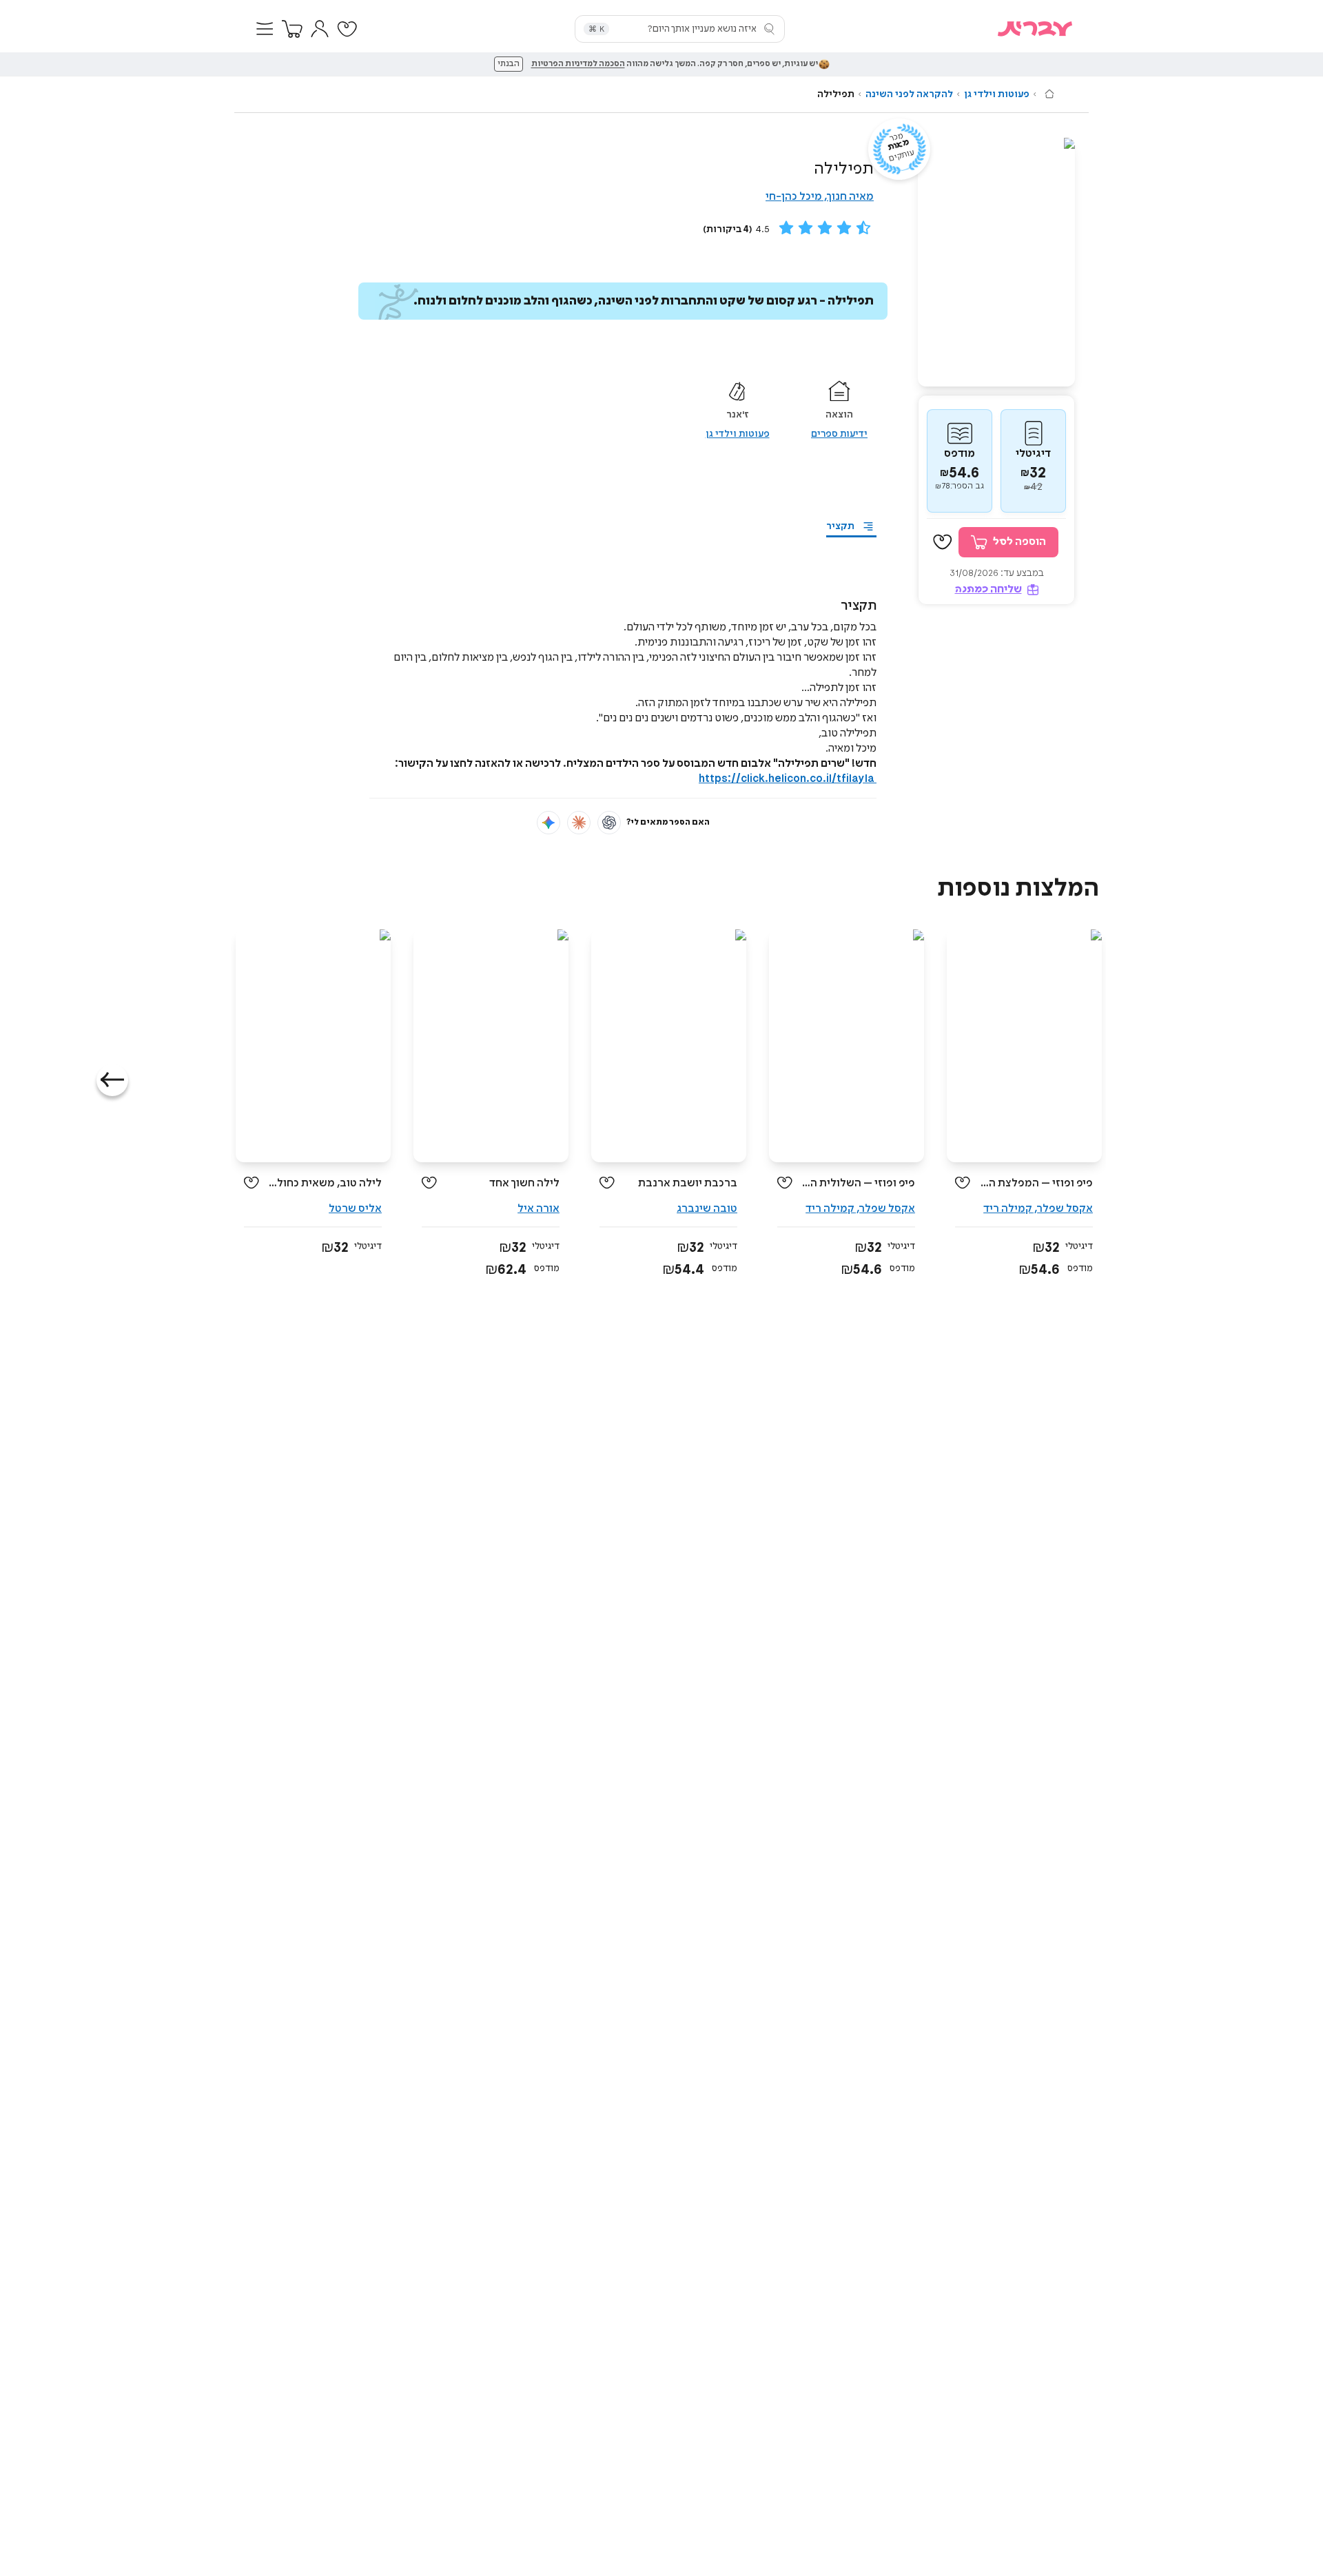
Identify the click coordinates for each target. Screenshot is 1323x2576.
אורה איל (539, 1209)
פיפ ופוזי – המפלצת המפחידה (1037, 1183)
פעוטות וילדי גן (997, 94)
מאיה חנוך (850, 197)
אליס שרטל (355, 1209)
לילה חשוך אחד (524, 1183)
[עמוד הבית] (1049, 94)
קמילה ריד (1008, 1209)
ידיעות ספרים (839, 434)
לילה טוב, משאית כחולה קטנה (326, 1183)
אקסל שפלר (1065, 1209)
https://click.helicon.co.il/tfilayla (788, 779)
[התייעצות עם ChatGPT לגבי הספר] (609, 823)
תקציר (840, 526)
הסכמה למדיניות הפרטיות (578, 64)
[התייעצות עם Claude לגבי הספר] (579, 823)
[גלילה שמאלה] (112, 1080)
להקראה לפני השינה (909, 94)
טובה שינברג (707, 1209)
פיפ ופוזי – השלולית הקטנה (859, 1183)
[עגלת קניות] (292, 29)
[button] (265, 29)
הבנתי (509, 64)
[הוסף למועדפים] (943, 542)
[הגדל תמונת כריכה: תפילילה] (996, 262)
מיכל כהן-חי (794, 197)
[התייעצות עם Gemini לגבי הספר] (548, 823)
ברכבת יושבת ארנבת (688, 1183)
